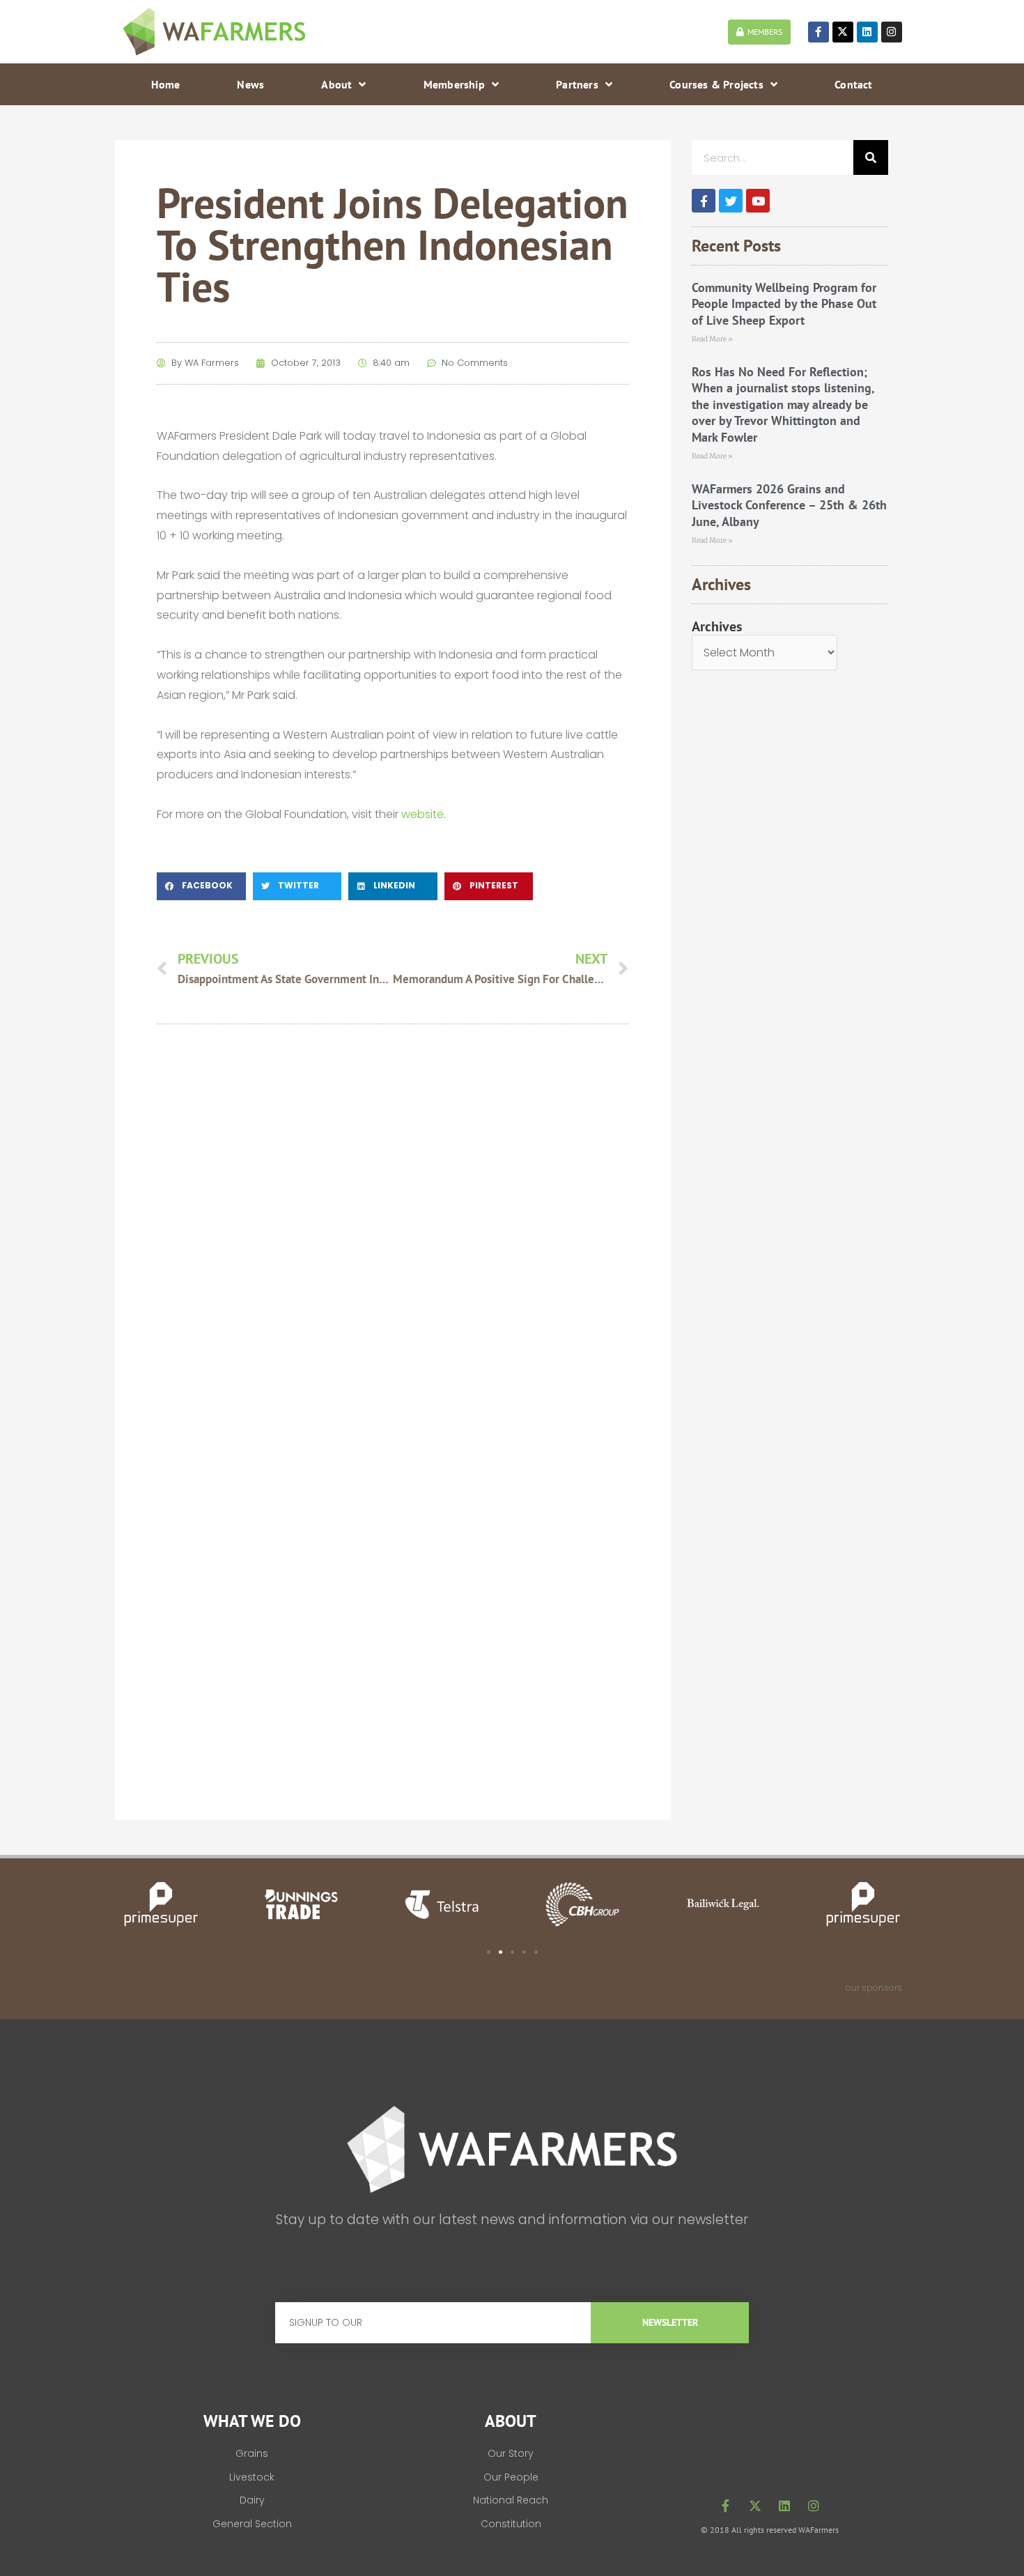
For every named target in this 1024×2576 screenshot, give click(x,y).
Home (165, 84)
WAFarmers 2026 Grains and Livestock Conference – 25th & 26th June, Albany (789, 505)
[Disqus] (393, 1233)
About (336, 84)
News (250, 84)
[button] (201, 886)
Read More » (712, 339)
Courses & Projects (716, 84)
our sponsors (874, 1988)
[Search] (871, 157)
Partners (577, 84)
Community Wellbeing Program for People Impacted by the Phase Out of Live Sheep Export (784, 304)
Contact (853, 84)
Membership (454, 84)
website (422, 814)
